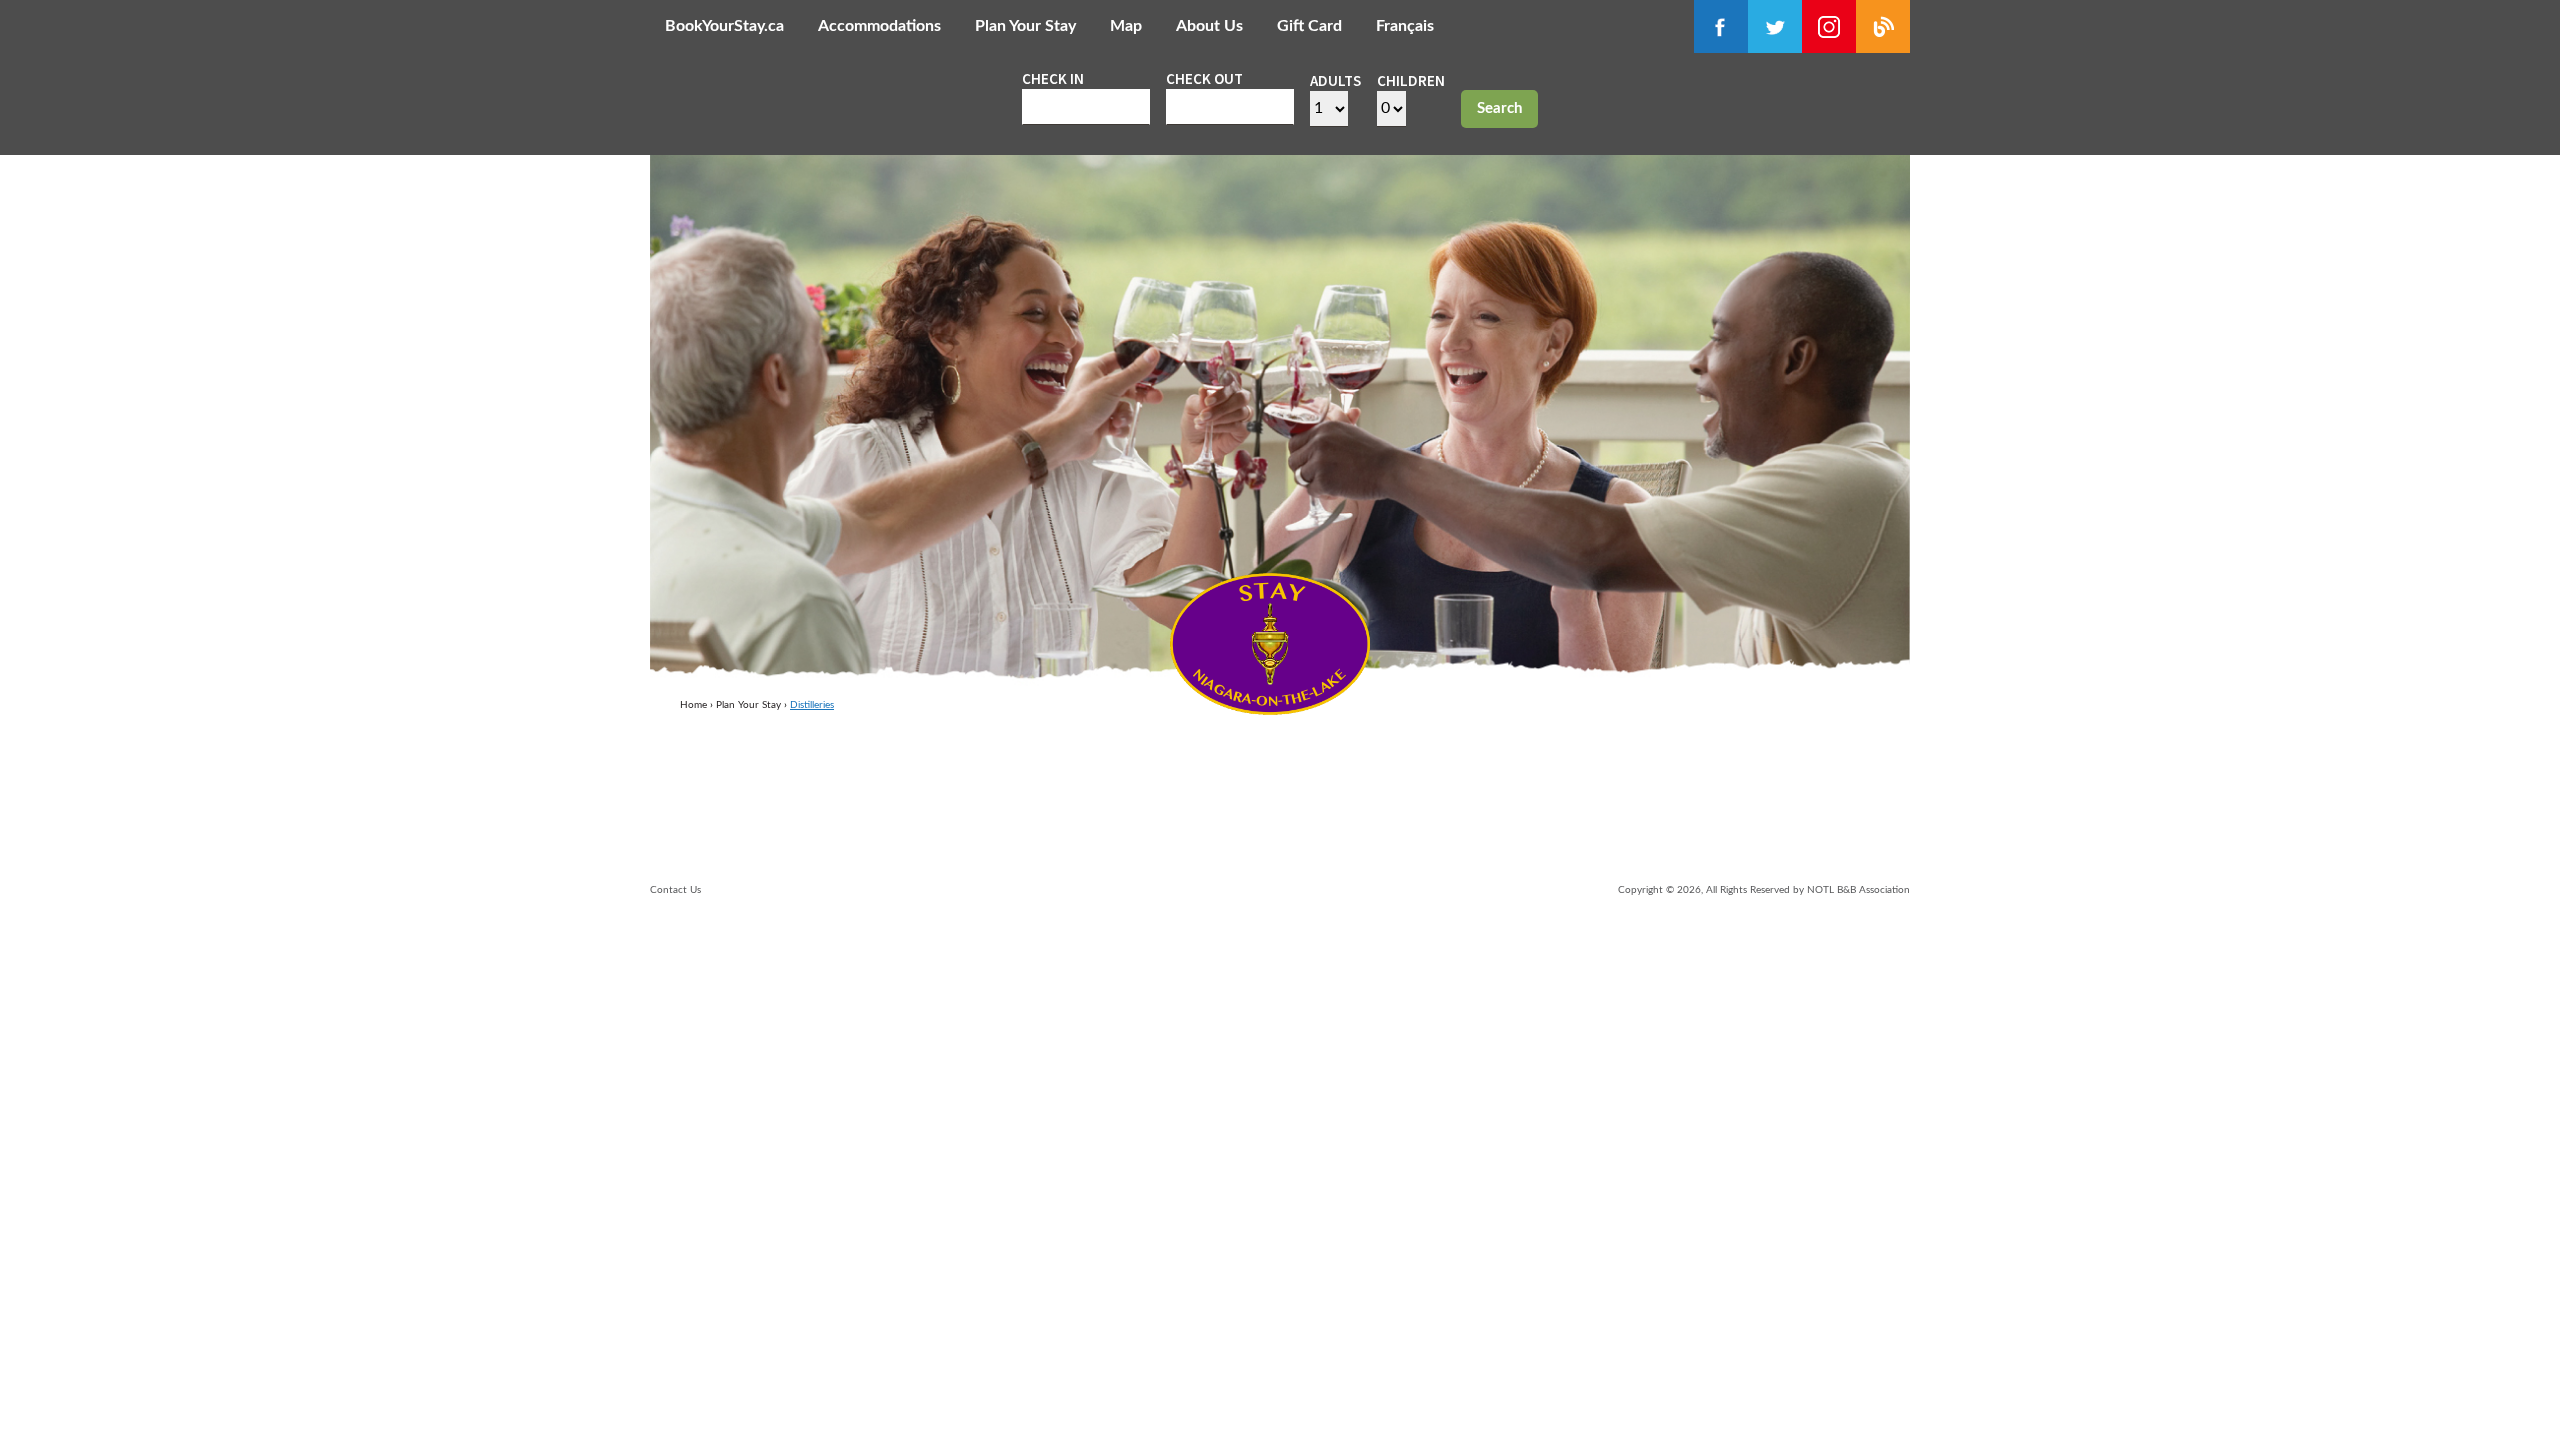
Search (1499, 108)
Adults (1335, 80)
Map (1126, 26)
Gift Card (1309, 26)
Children (1411, 80)
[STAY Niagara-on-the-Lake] (1270, 709)
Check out (1204, 78)
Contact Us (675, 890)
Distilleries (812, 705)
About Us (1209, 26)
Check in (1053, 78)
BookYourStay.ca (724, 26)
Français (1405, 26)
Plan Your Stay (1025, 26)
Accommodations (879, 26)
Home (693, 705)
